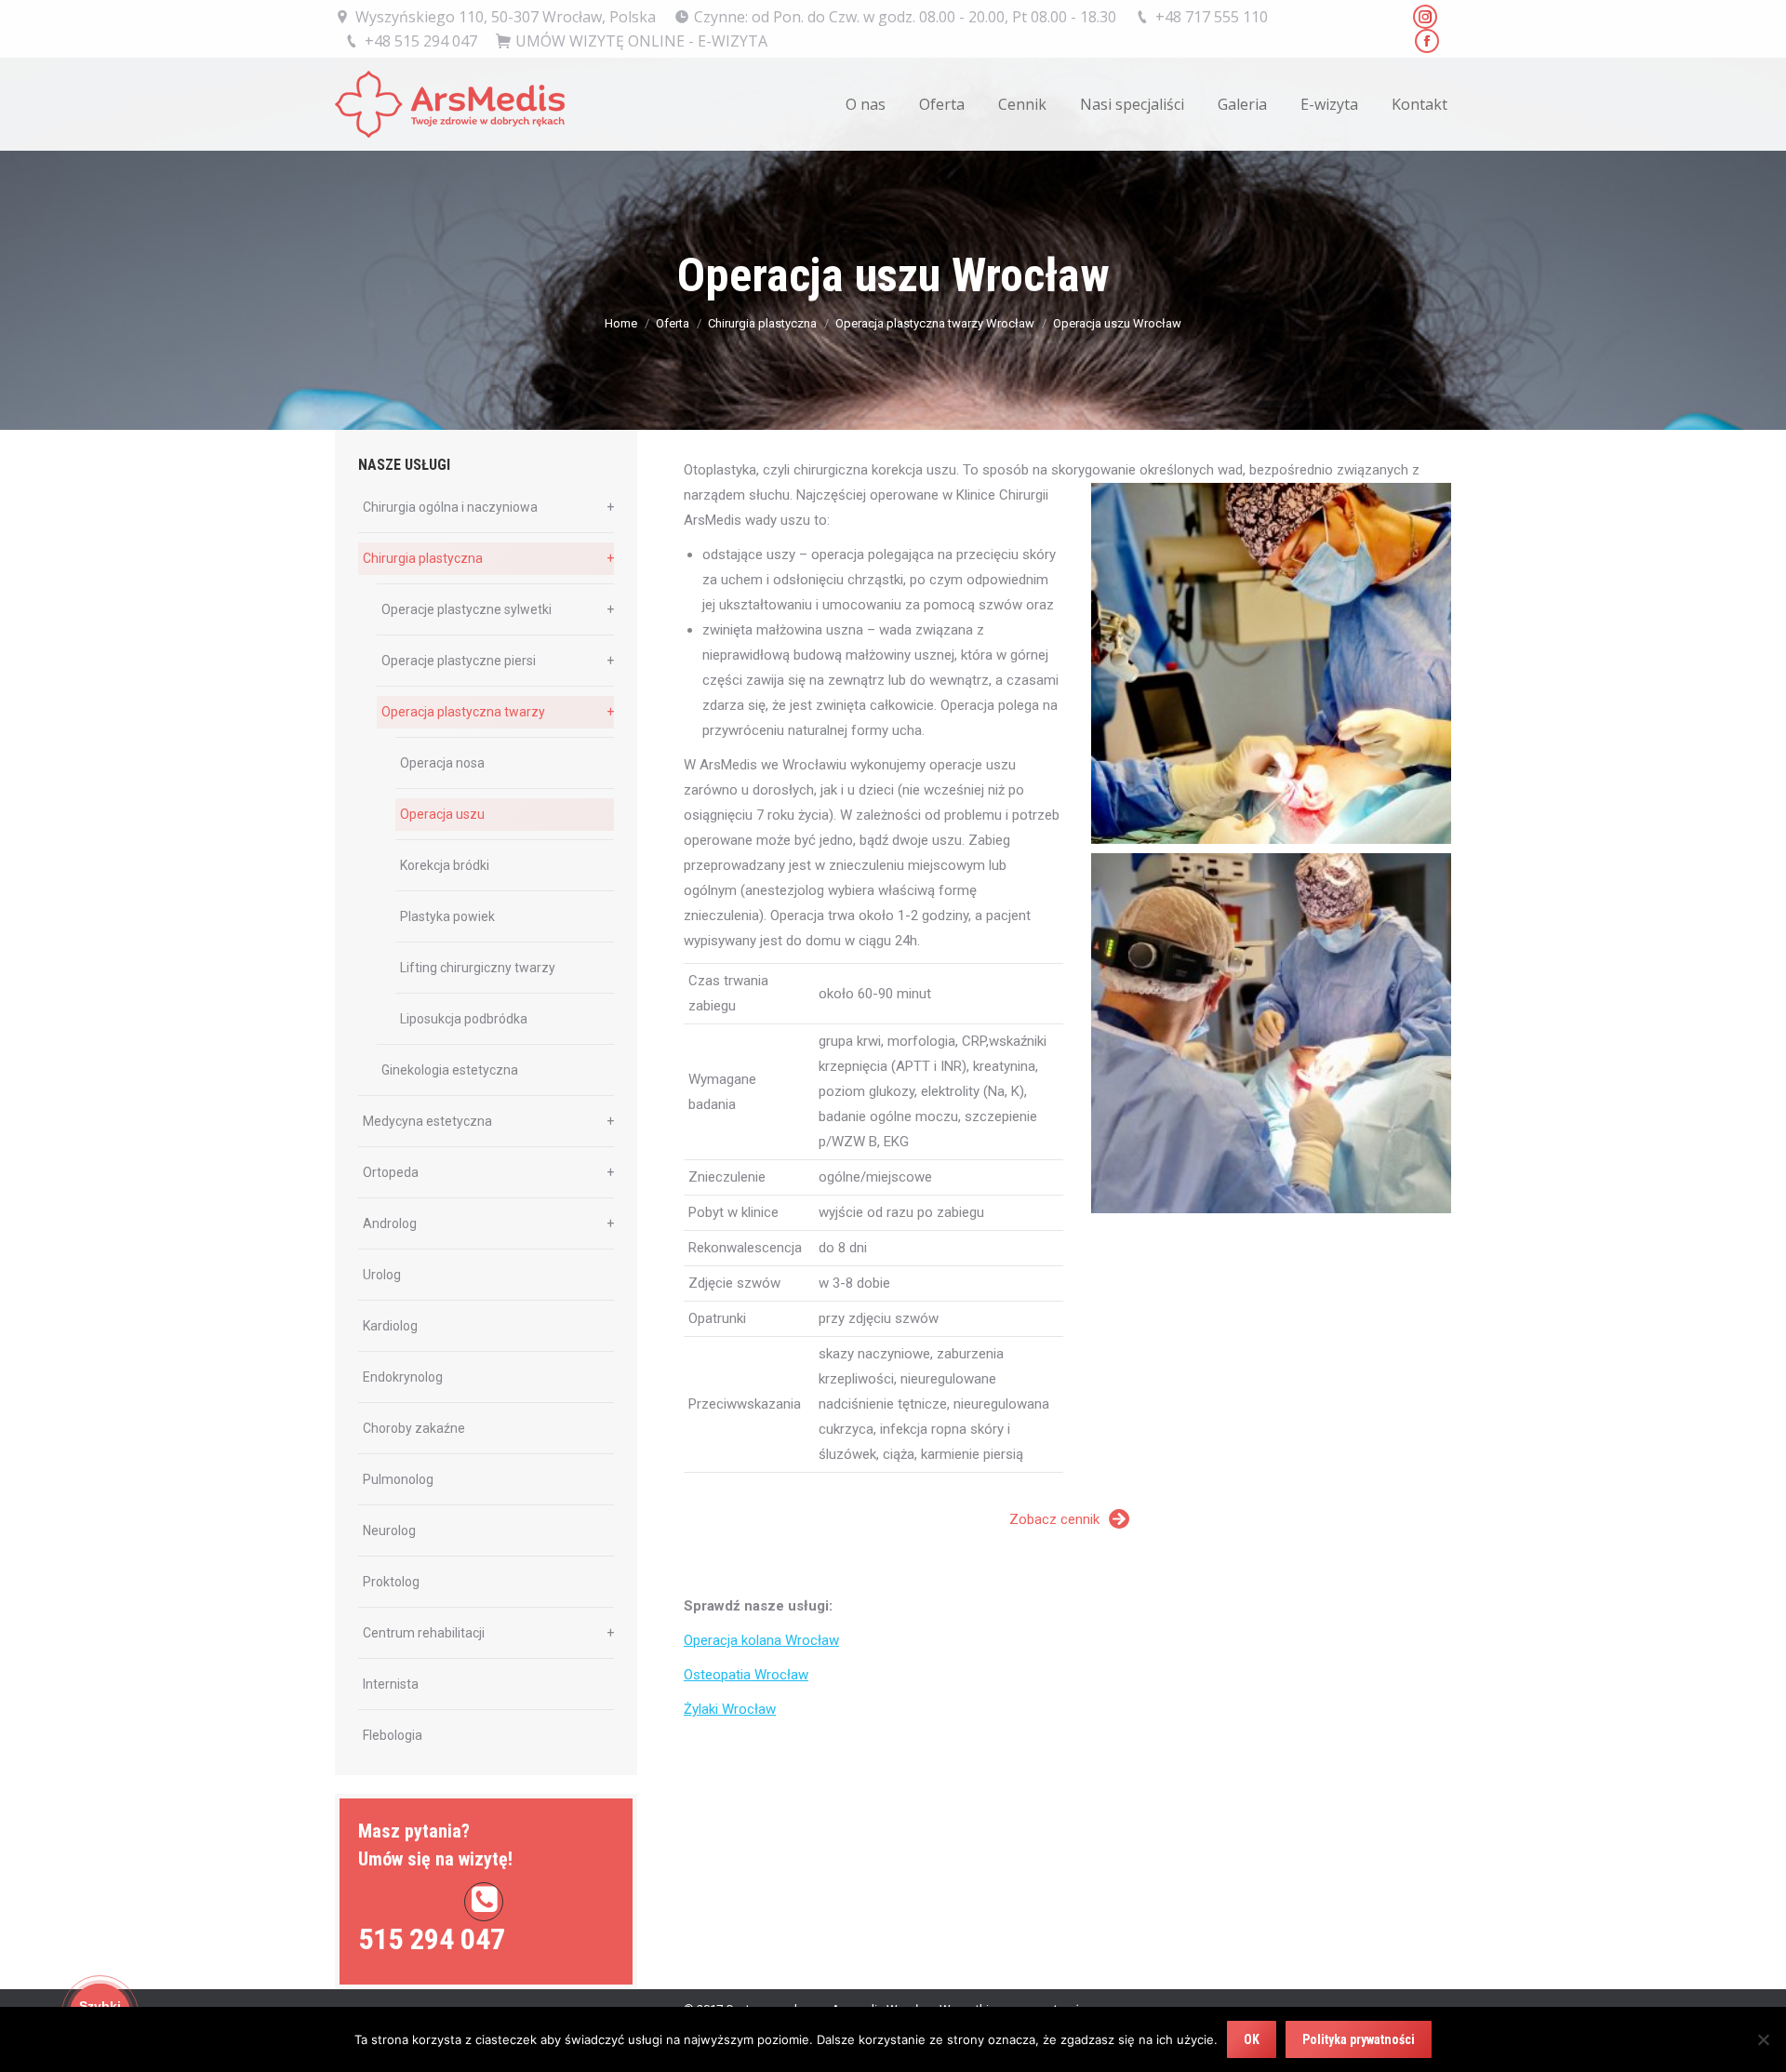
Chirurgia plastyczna (762, 323)
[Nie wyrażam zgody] (1763, 2039)
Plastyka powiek (447, 916)
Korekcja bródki (445, 865)
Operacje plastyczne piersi (459, 661)
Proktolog (391, 1582)
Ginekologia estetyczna (450, 1070)
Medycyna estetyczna (427, 1121)
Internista (391, 1684)
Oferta (673, 323)
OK (1252, 2039)
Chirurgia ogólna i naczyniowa (450, 507)
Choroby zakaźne (414, 1428)
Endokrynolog (403, 1377)
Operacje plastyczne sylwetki (466, 609)
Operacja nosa (442, 763)
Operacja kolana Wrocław (761, 1640)
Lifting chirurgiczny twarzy (478, 968)
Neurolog (389, 1531)
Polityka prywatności (1359, 2039)
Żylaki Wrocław (730, 1709)
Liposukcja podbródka (464, 1019)
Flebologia (393, 1735)
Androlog (390, 1223)
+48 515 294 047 (421, 41)
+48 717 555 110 (1212, 17)
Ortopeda (391, 1172)
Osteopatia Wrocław (746, 1675)
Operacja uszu (442, 814)
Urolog (382, 1275)
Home (621, 323)
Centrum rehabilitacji (424, 1633)
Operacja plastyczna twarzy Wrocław (935, 323)
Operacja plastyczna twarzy (463, 712)
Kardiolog (390, 1326)
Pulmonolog (398, 1479)
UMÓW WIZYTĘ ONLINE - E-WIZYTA (641, 41)
